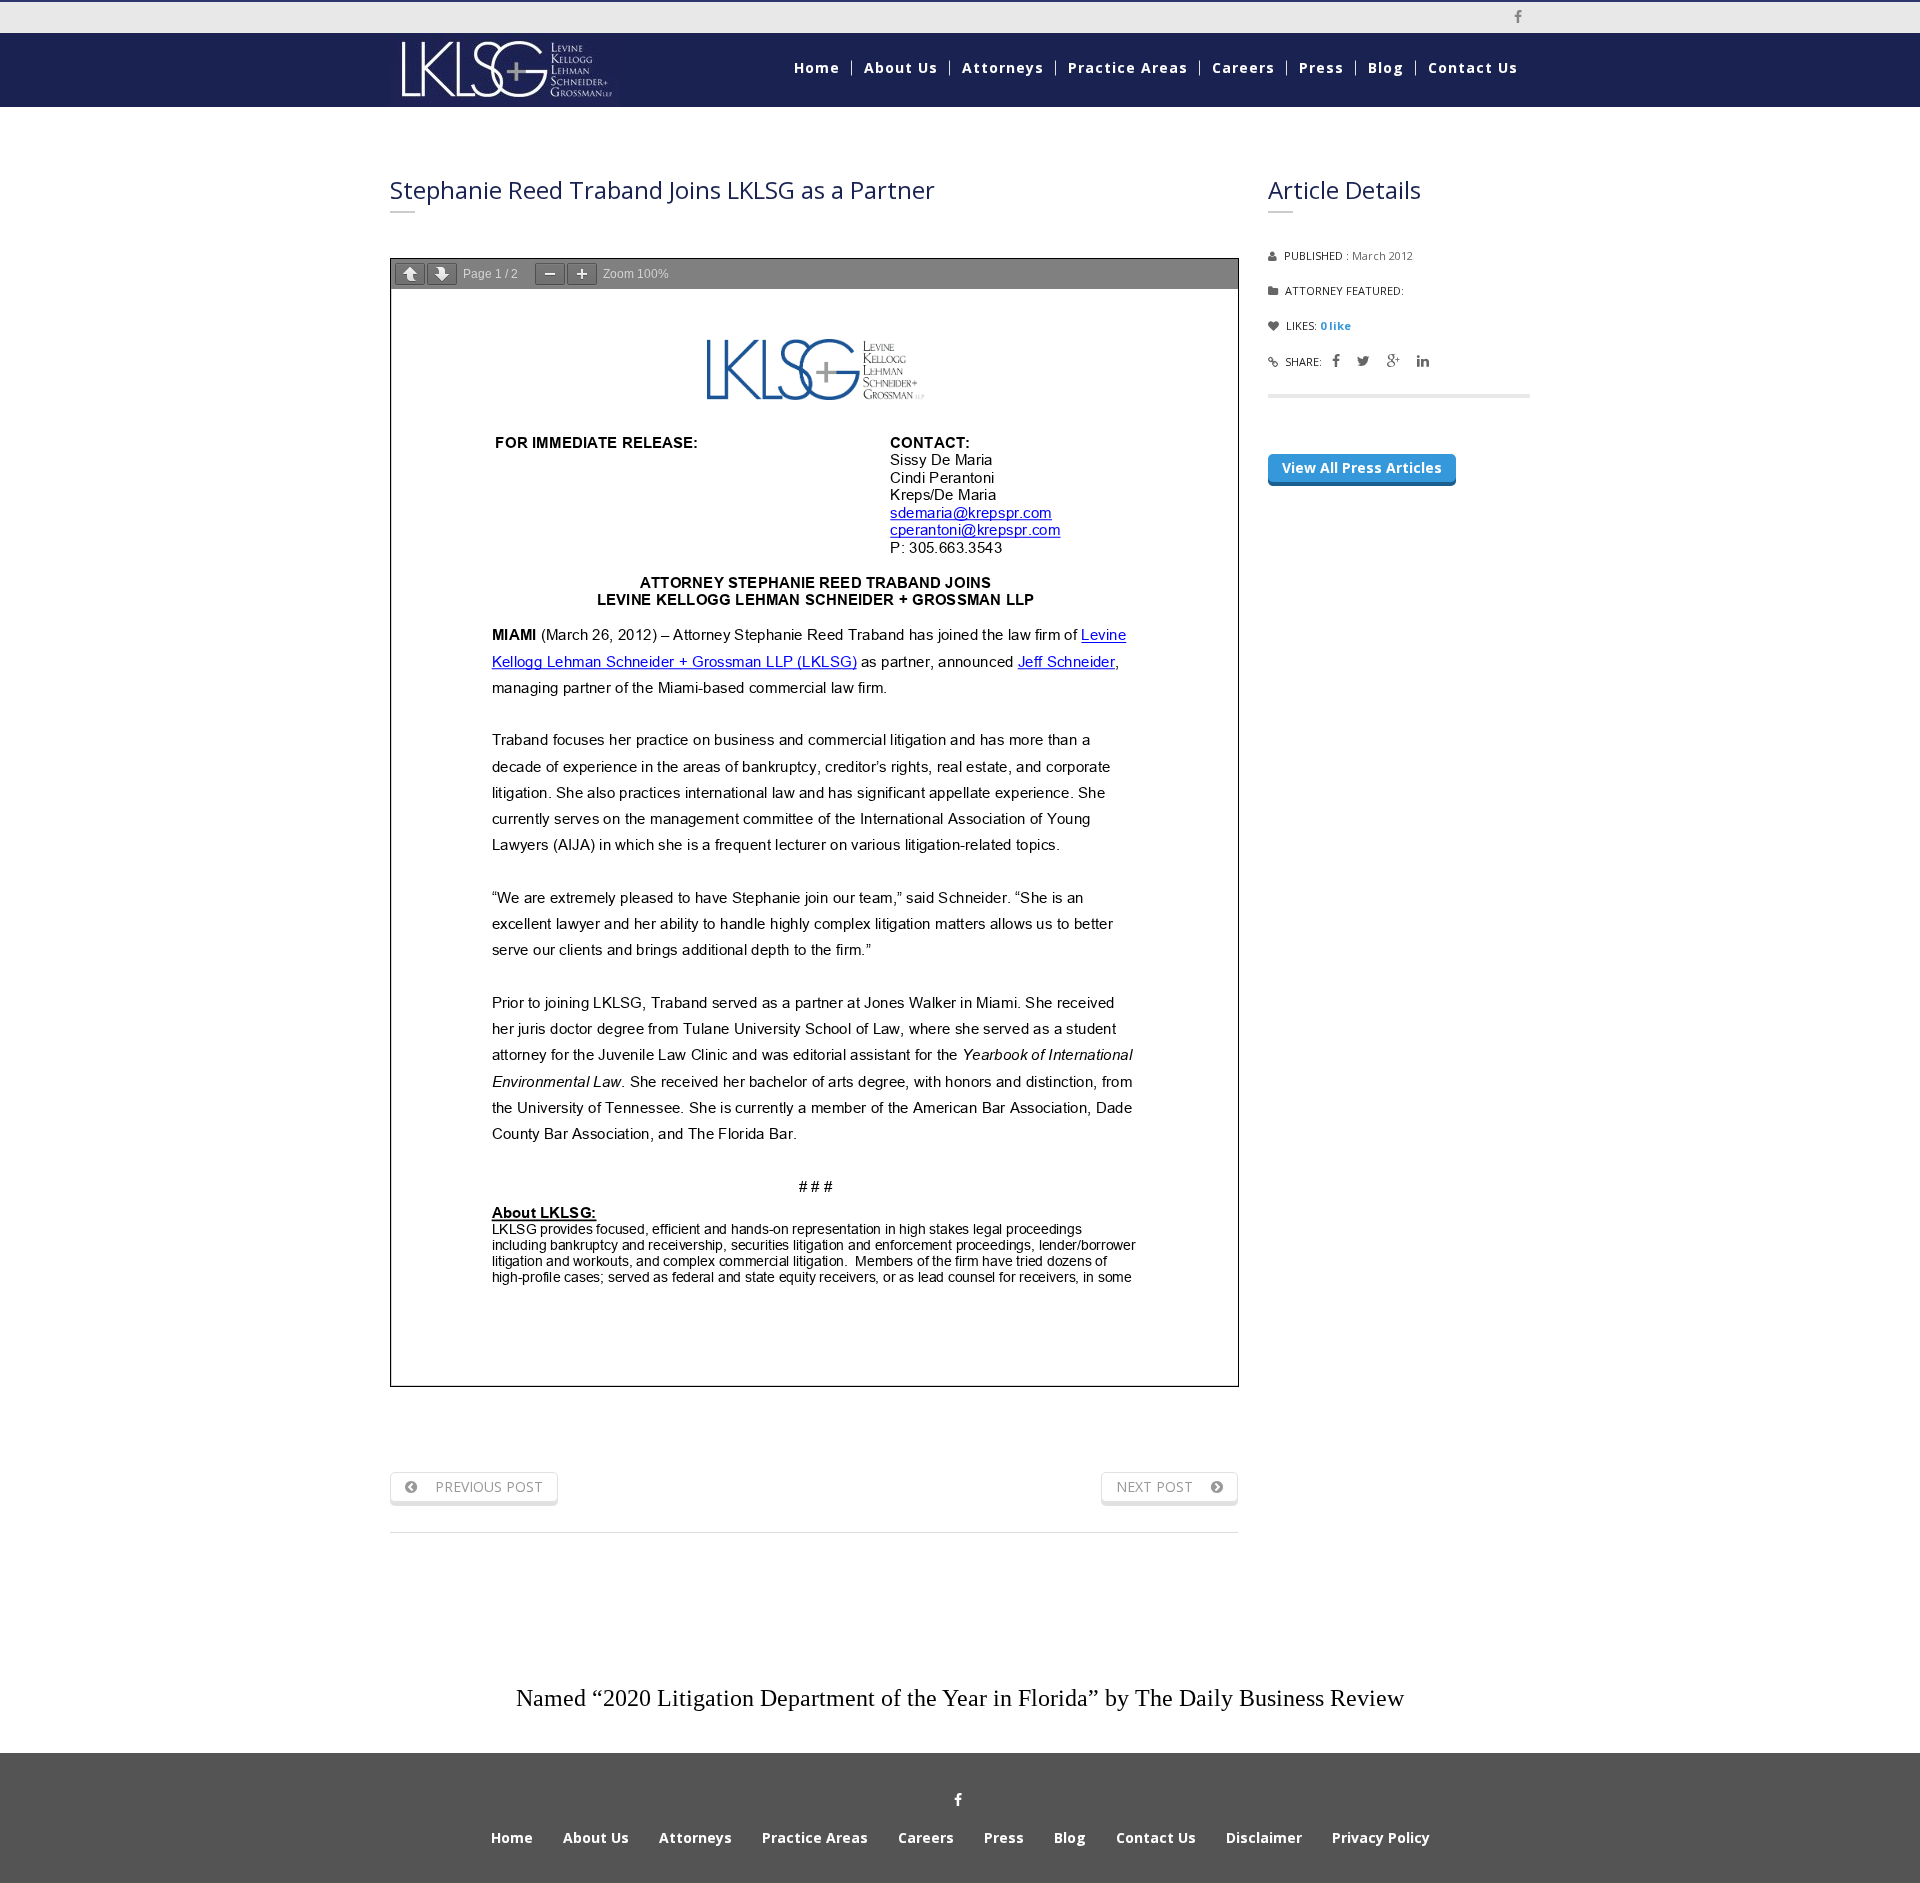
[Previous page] (410, 274)
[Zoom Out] (550, 274)
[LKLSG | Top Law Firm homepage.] (521, 70)
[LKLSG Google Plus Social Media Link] (1393, 360)
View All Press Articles (1362, 467)
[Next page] (442, 274)
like (1335, 325)
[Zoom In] (582, 274)
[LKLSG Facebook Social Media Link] (1336, 360)
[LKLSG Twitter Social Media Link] (1363, 360)
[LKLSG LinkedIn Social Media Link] (1423, 360)
